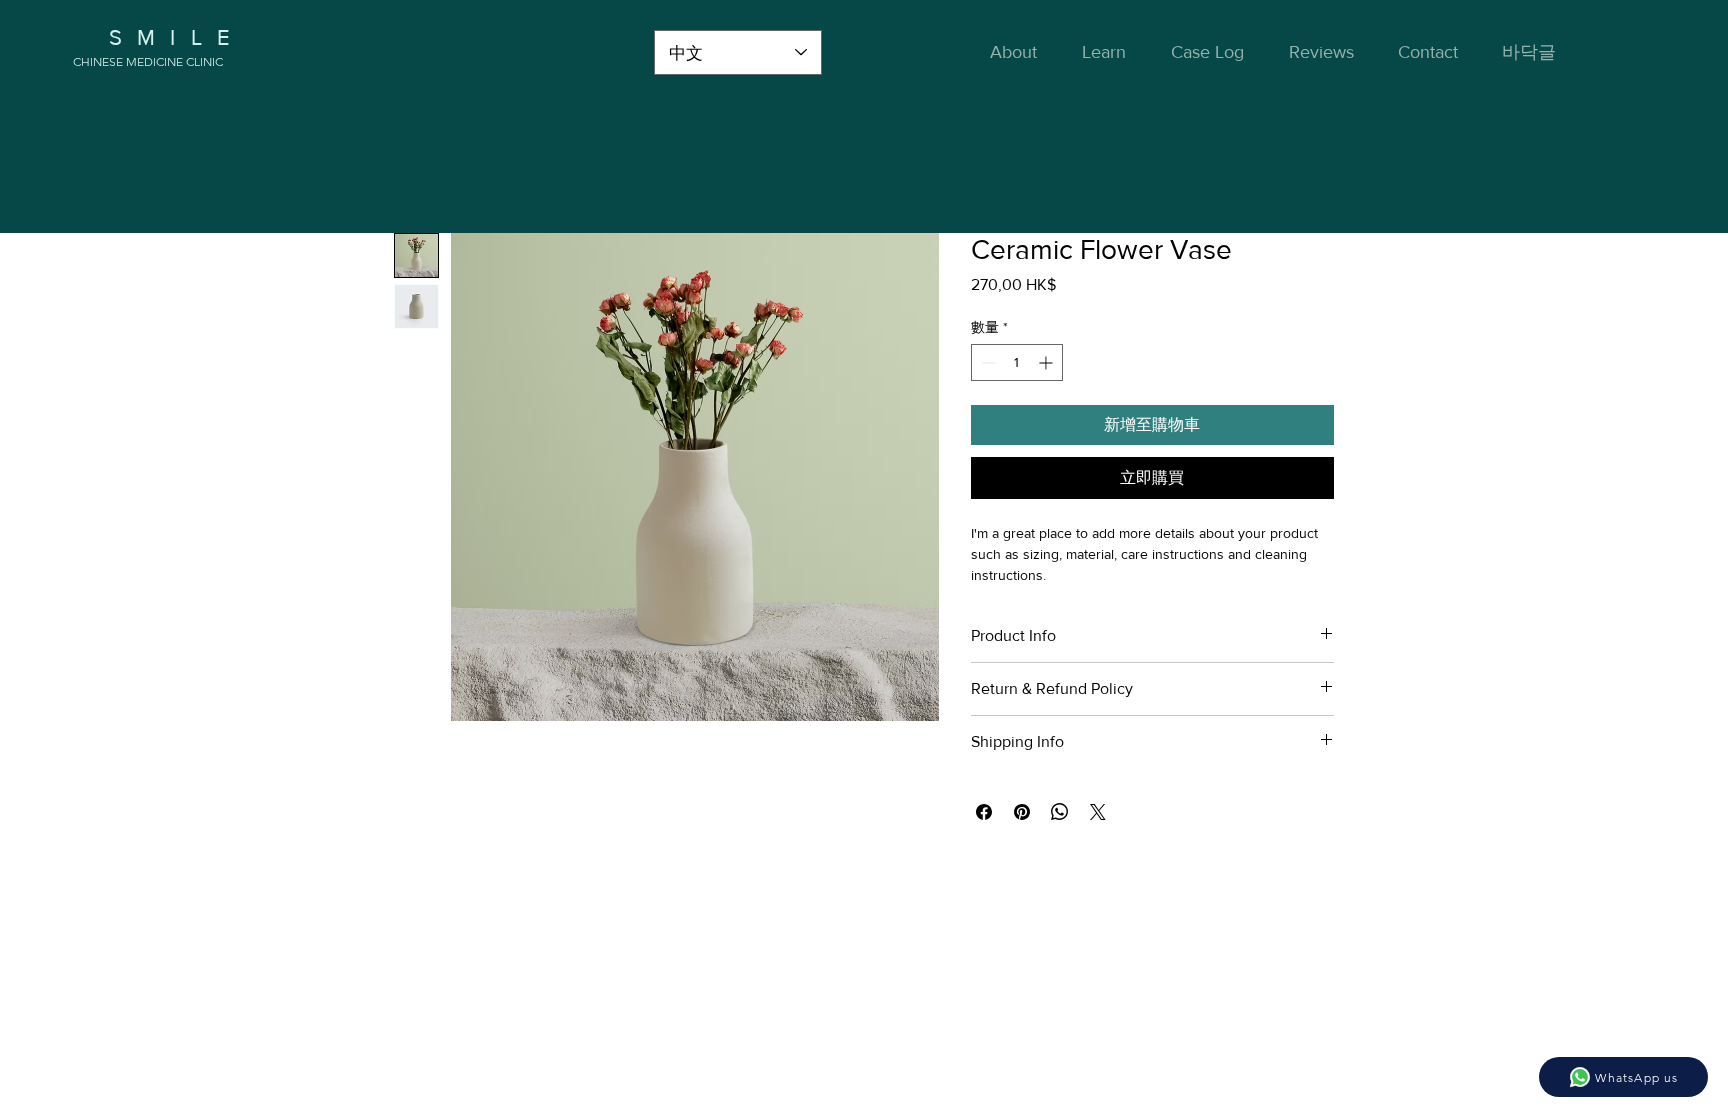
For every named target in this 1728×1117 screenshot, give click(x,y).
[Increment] (1047, 362)
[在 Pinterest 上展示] (1022, 812)
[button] (1111, 52)
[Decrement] (986, 362)
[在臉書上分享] (984, 812)
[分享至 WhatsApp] (1060, 812)
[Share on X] (1098, 812)
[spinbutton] (1017, 362)
